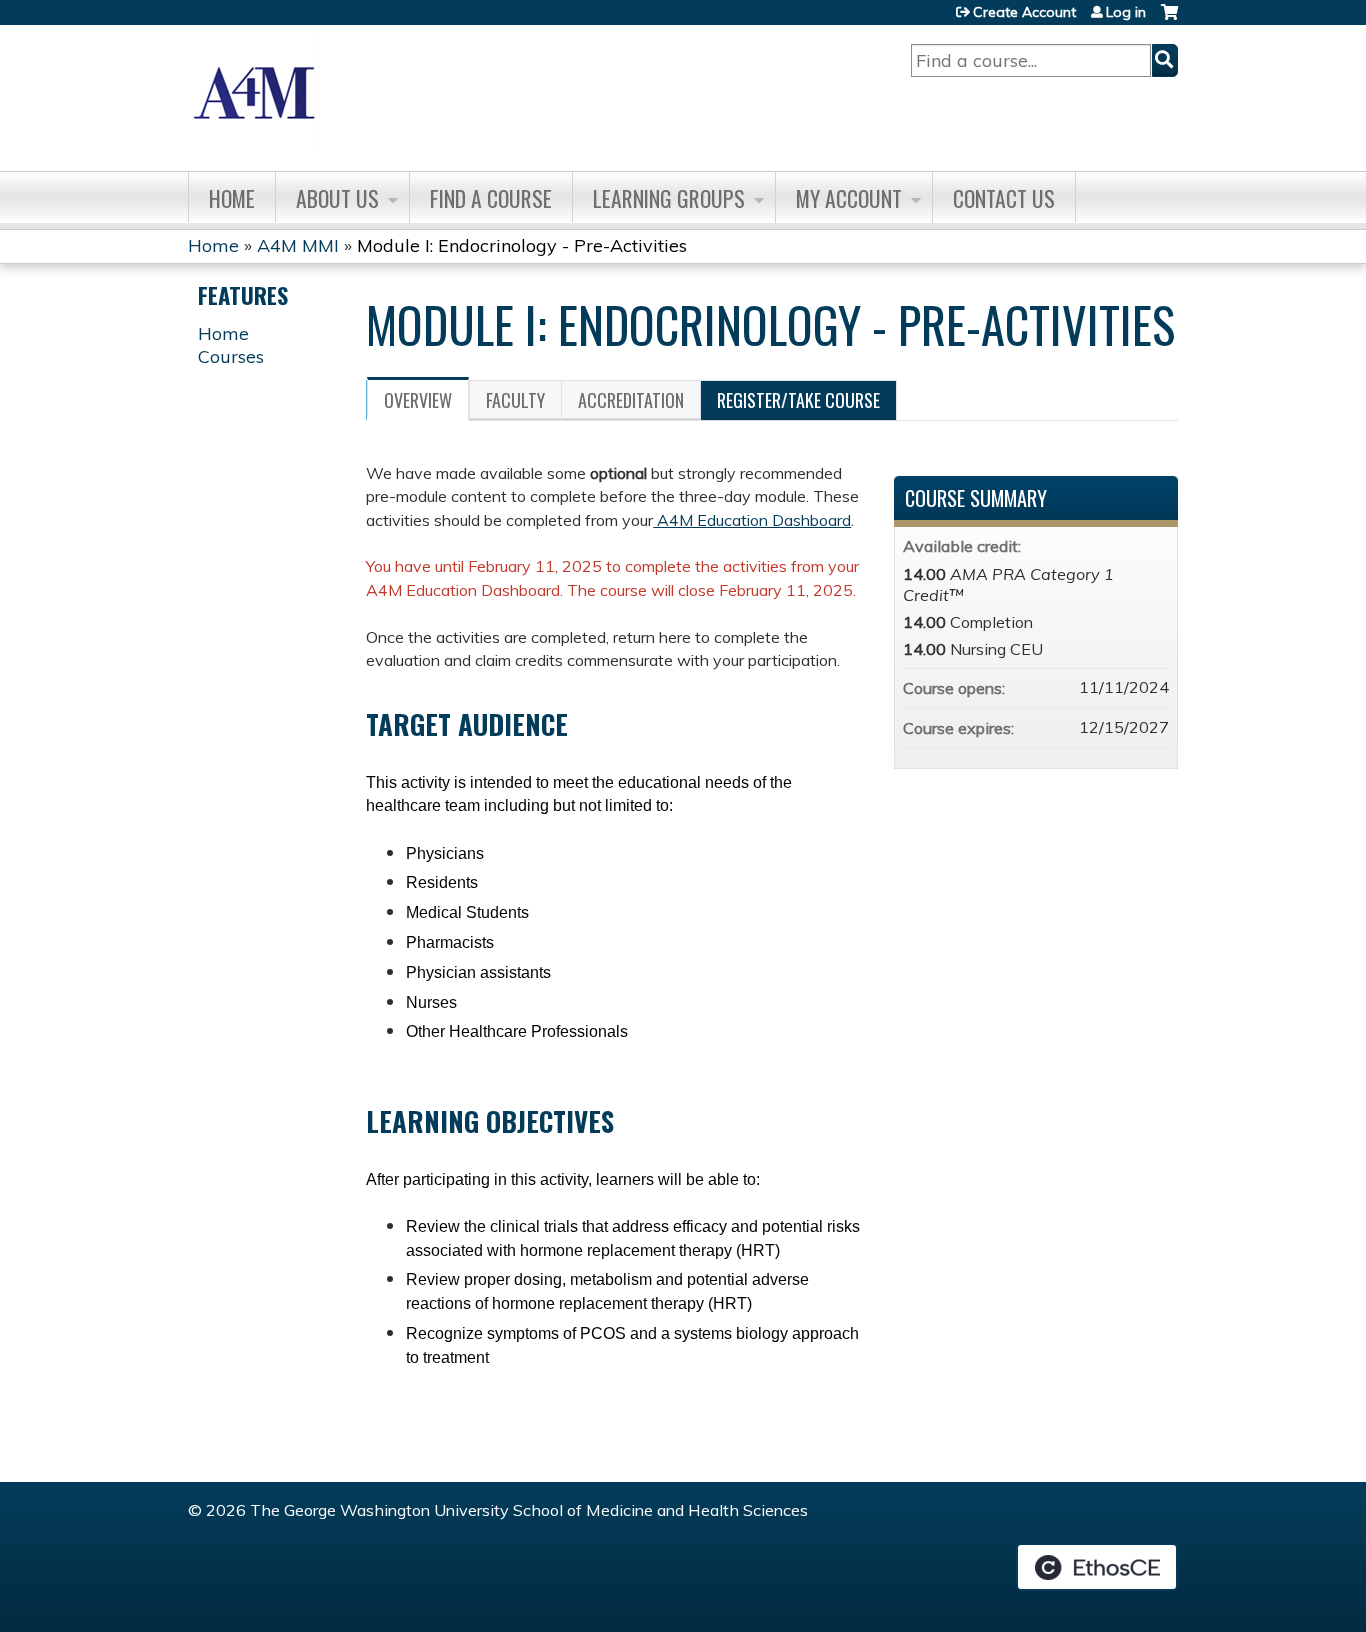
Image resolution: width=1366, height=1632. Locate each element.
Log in (1126, 12)
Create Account (1024, 12)
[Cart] (1169, 19)
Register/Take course (798, 400)
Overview (418, 400)
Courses (231, 356)
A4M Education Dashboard (752, 520)
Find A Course (491, 198)
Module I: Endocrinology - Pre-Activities (522, 245)
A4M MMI (298, 245)
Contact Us (1004, 198)
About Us (337, 198)
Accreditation (631, 400)
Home (232, 198)
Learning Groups (669, 198)
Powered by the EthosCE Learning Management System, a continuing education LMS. (1097, 1567)
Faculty (515, 400)
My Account (849, 198)
